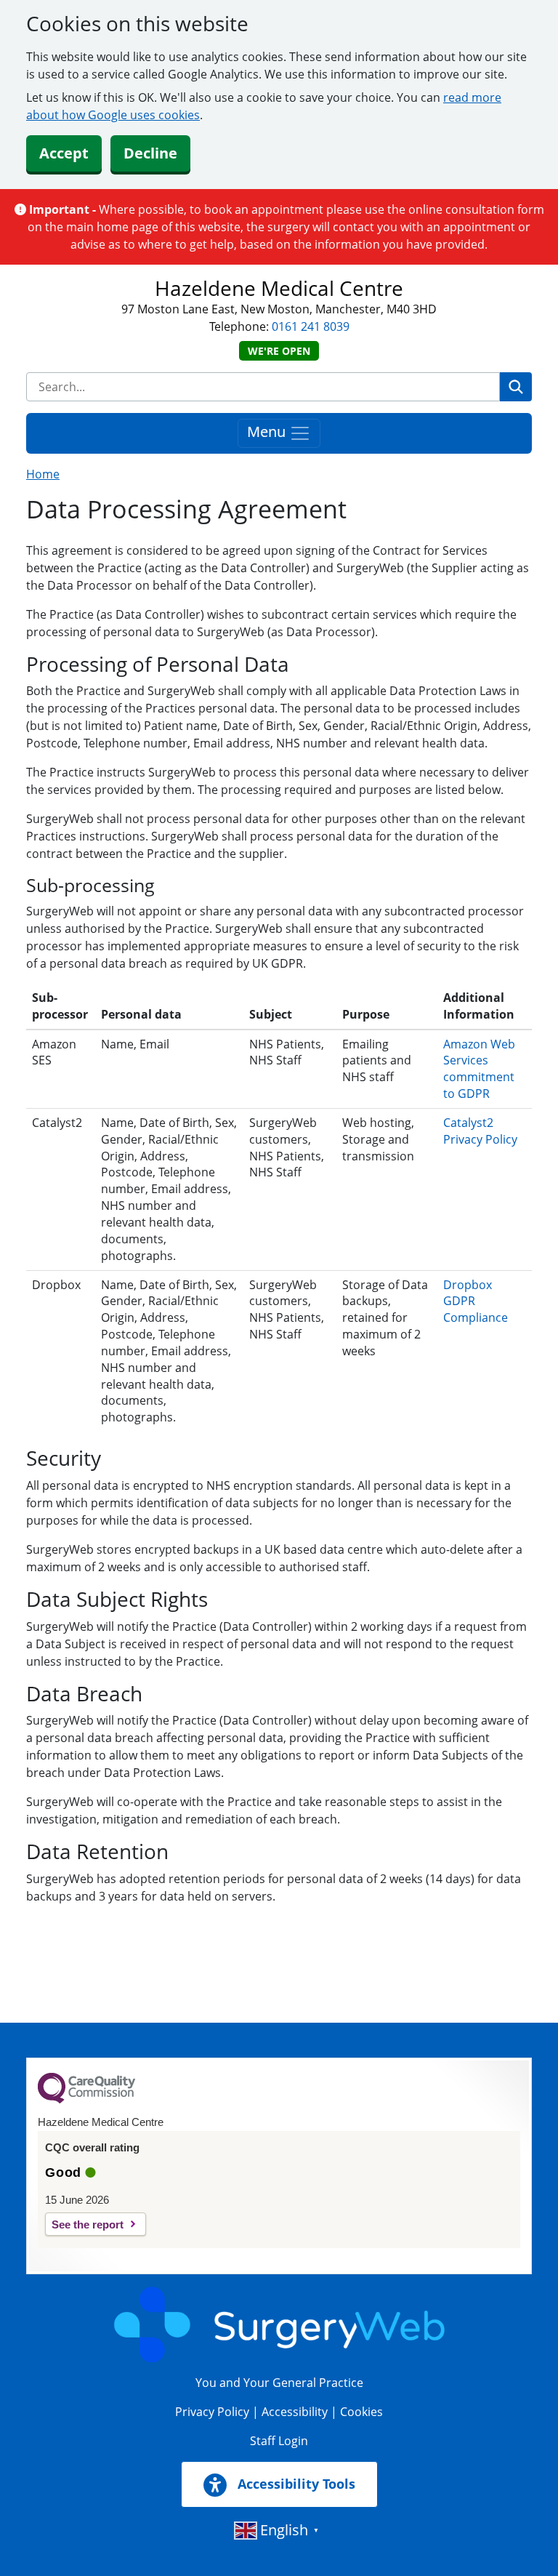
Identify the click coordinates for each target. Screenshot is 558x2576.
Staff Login (279, 2441)
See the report (88, 2224)
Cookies (361, 2412)
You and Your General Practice (279, 2383)
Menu (268, 432)
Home (43, 474)
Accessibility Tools (295, 2484)
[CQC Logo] (86, 2100)
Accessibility (295, 2412)
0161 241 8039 (311, 326)
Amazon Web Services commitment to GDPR (479, 1069)
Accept (64, 153)
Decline (150, 153)
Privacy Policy (212, 2412)
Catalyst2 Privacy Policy (480, 1131)
